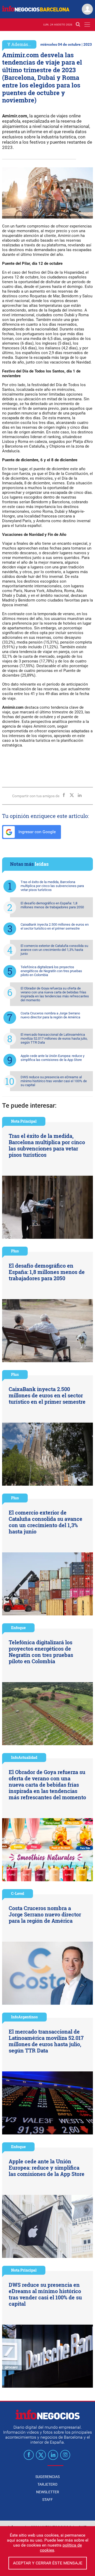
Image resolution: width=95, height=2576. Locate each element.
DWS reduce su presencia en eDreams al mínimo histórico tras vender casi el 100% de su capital (54, 1081)
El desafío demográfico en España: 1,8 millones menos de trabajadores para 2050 (52, 905)
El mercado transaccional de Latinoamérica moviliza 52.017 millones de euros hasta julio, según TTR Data (54, 1038)
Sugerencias (47, 2477)
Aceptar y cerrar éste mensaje (48, 2563)
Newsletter (48, 2492)
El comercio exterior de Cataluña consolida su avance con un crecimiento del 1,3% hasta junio (54, 950)
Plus (15, 1251)
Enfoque (18, 1628)
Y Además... (19, 44)
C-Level (18, 1893)
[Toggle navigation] (87, 25)
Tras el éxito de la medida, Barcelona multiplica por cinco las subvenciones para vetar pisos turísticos (52, 886)
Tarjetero (47, 2484)
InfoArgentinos (24, 2017)
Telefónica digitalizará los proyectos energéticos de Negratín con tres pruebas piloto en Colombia (51, 971)
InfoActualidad (24, 1757)
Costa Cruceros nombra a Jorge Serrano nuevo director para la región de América (50, 1015)
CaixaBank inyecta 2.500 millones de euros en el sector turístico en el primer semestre (55, 926)
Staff (47, 2500)
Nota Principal (24, 1121)
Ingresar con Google (37, 832)
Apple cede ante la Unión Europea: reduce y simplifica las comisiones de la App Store (53, 1058)
